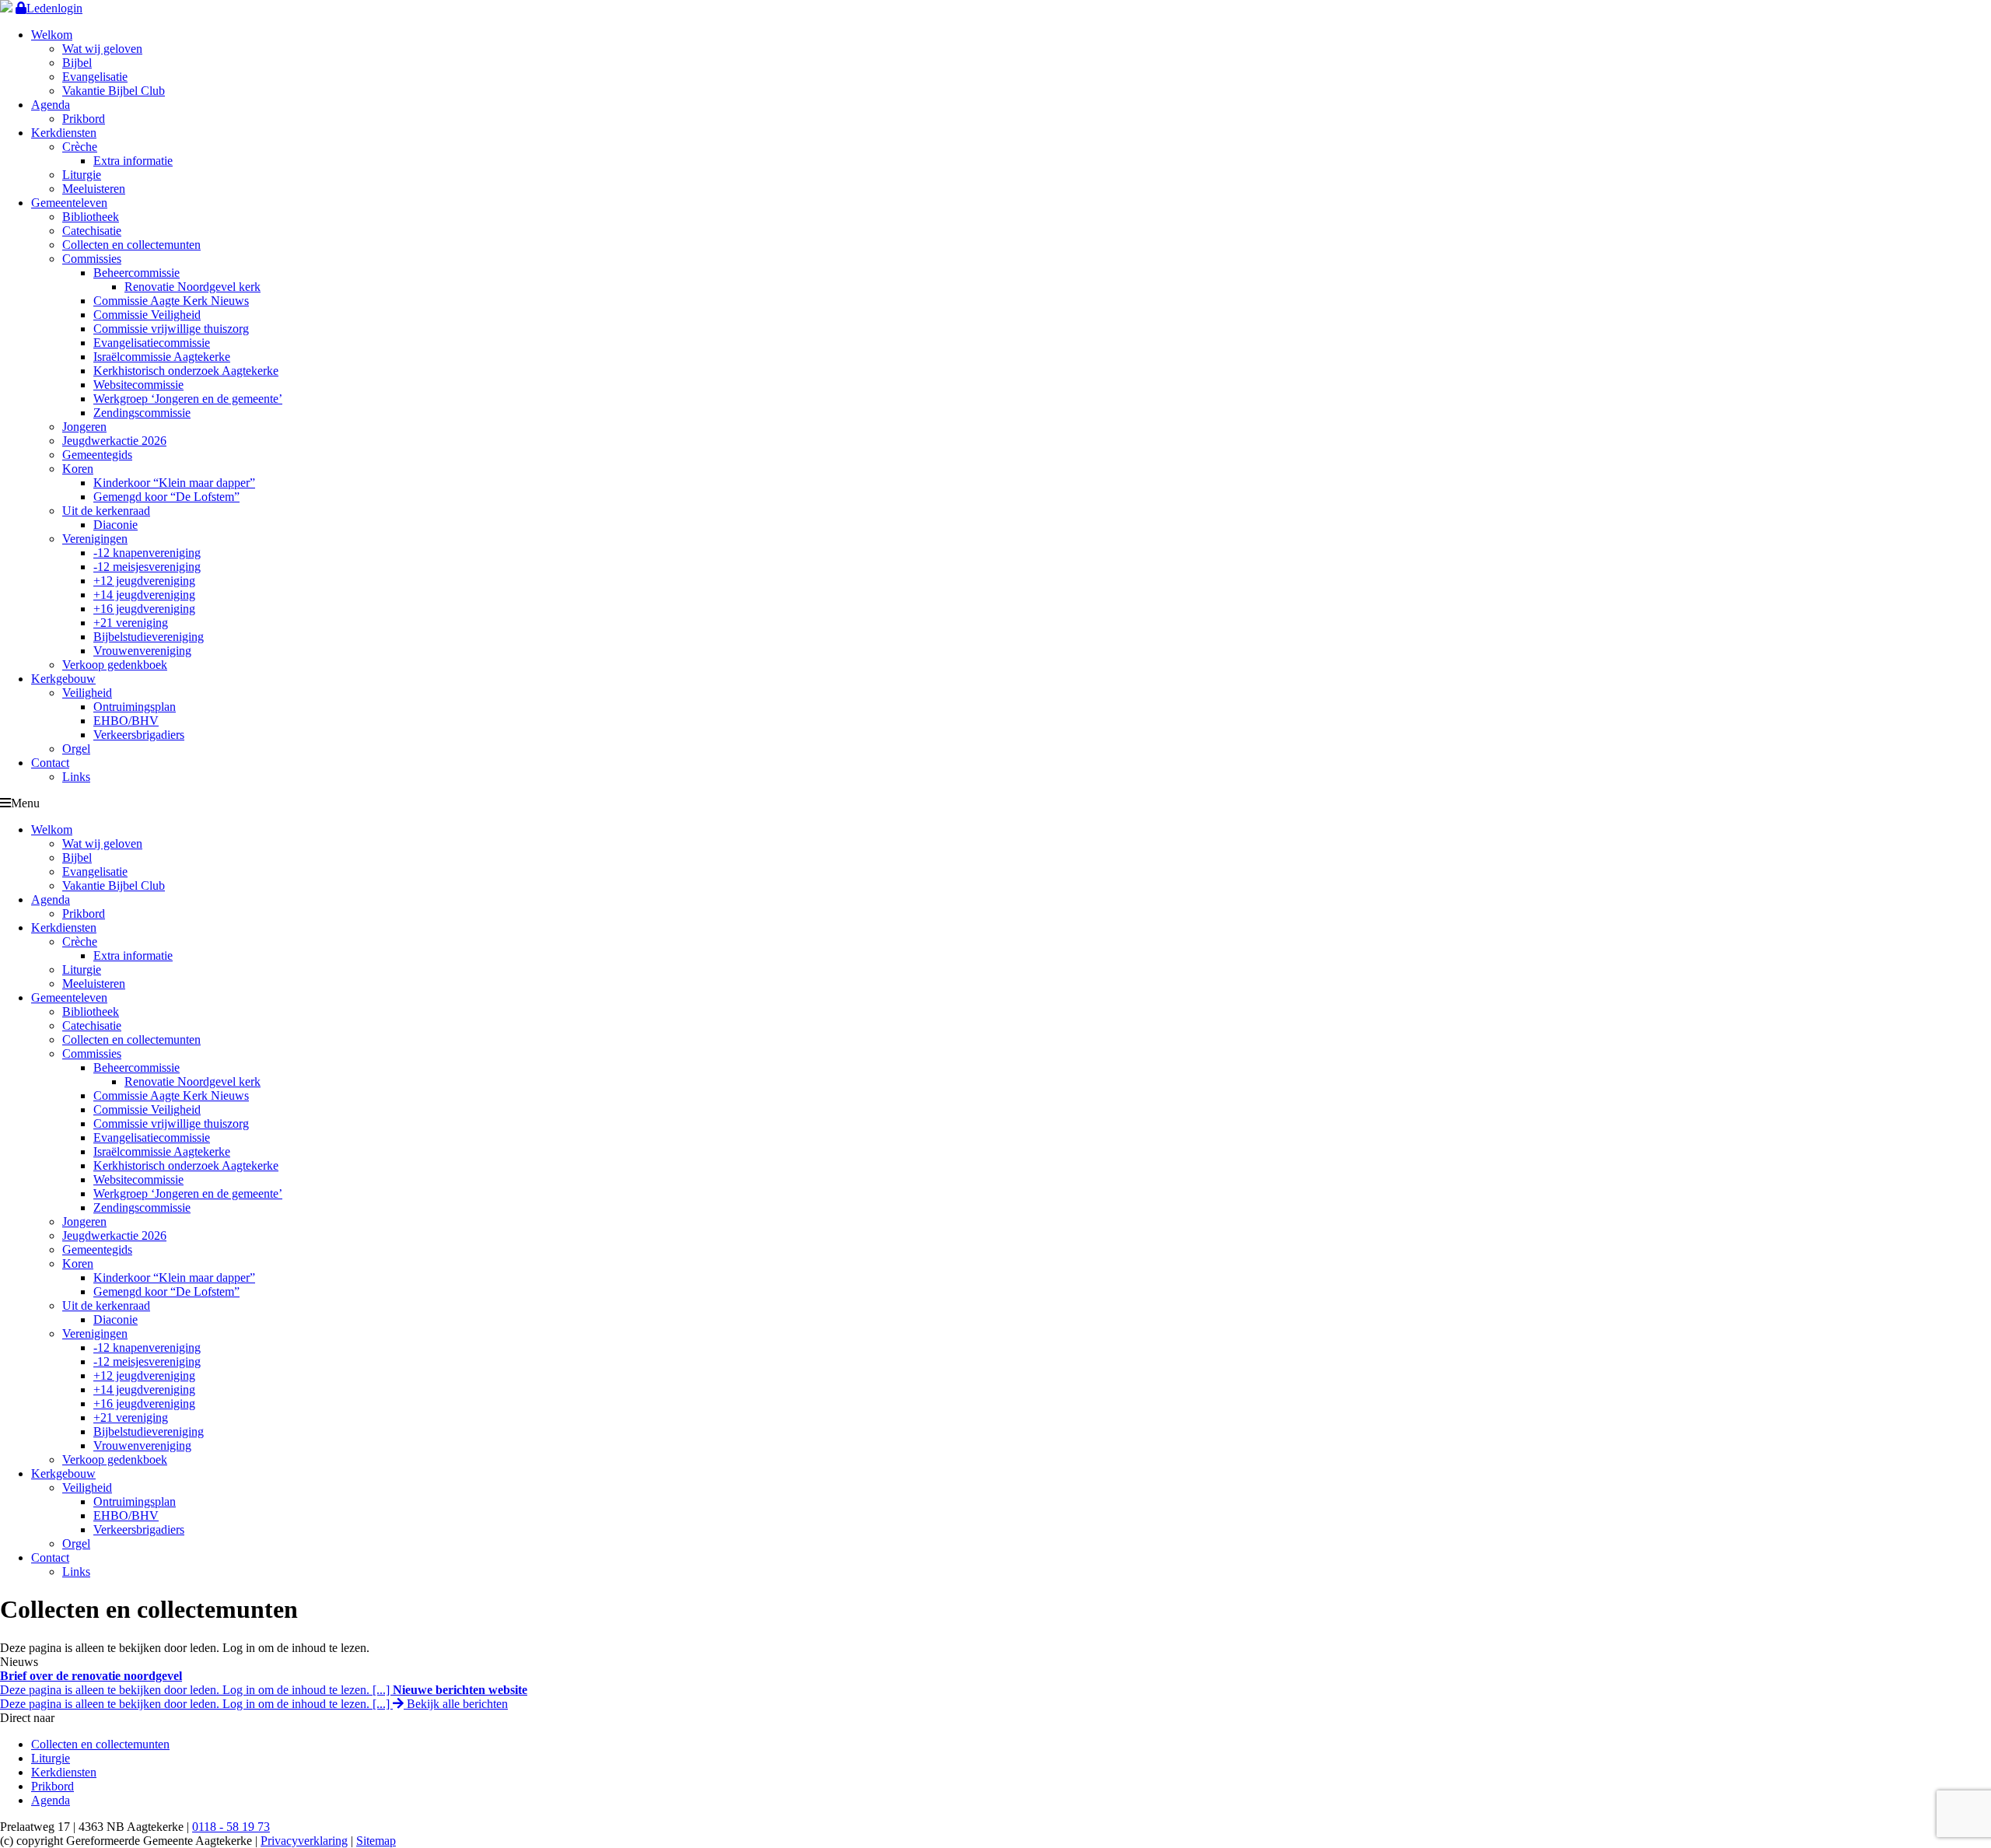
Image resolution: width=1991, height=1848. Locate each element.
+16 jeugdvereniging (144, 609)
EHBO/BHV (126, 721)
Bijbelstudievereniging (149, 637)
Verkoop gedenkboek (115, 665)
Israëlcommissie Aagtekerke (162, 357)
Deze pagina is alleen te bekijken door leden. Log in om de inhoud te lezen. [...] (196, 1683)
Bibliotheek (91, 217)
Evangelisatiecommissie (152, 343)
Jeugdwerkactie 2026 (114, 441)
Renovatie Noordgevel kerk (192, 287)
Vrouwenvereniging (142, 651)
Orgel (76, 749)
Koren (78, 469)
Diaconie (115, 525)
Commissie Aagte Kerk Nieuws (171, 301)
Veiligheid (87, 693)
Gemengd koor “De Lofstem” (166, 497)
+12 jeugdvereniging (144, 581)
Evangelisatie (95, 77)
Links (76, 777)
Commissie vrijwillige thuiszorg (171, 329)
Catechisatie (92, 231)
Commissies (92, 259)
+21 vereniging (131, 623)
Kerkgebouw (63, 679)
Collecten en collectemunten (131, 245)
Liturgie (82, 175)
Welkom (52, 35)
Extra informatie (133, 161)
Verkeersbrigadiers (139, 735)
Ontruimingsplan (135, 707)
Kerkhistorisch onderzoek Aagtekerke (186, 371)
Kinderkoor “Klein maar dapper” (174, 483)
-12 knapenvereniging (147, 553)
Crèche (80, 147)
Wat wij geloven (102, 49)
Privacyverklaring (304, 1841)
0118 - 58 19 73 (231, 1827)
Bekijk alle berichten (456, 1704)
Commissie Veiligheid (147, 315)
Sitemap (376, 1841)
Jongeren (84, 427)
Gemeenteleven (69, 203)
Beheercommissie (136, 273)
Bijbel (77, 63)
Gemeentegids (97, 455)
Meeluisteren (94, 189)
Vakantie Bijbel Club (114, 91)
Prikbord (84, 119)
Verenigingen (95, 539)
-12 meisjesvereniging (147, 567)
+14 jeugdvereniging (144, 595)
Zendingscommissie (142, 413)
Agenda (51, 105)
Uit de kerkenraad (106, 511)
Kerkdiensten (64, 133)
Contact (50, 763)
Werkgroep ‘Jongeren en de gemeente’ (188, 399)
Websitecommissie (138, 385)
